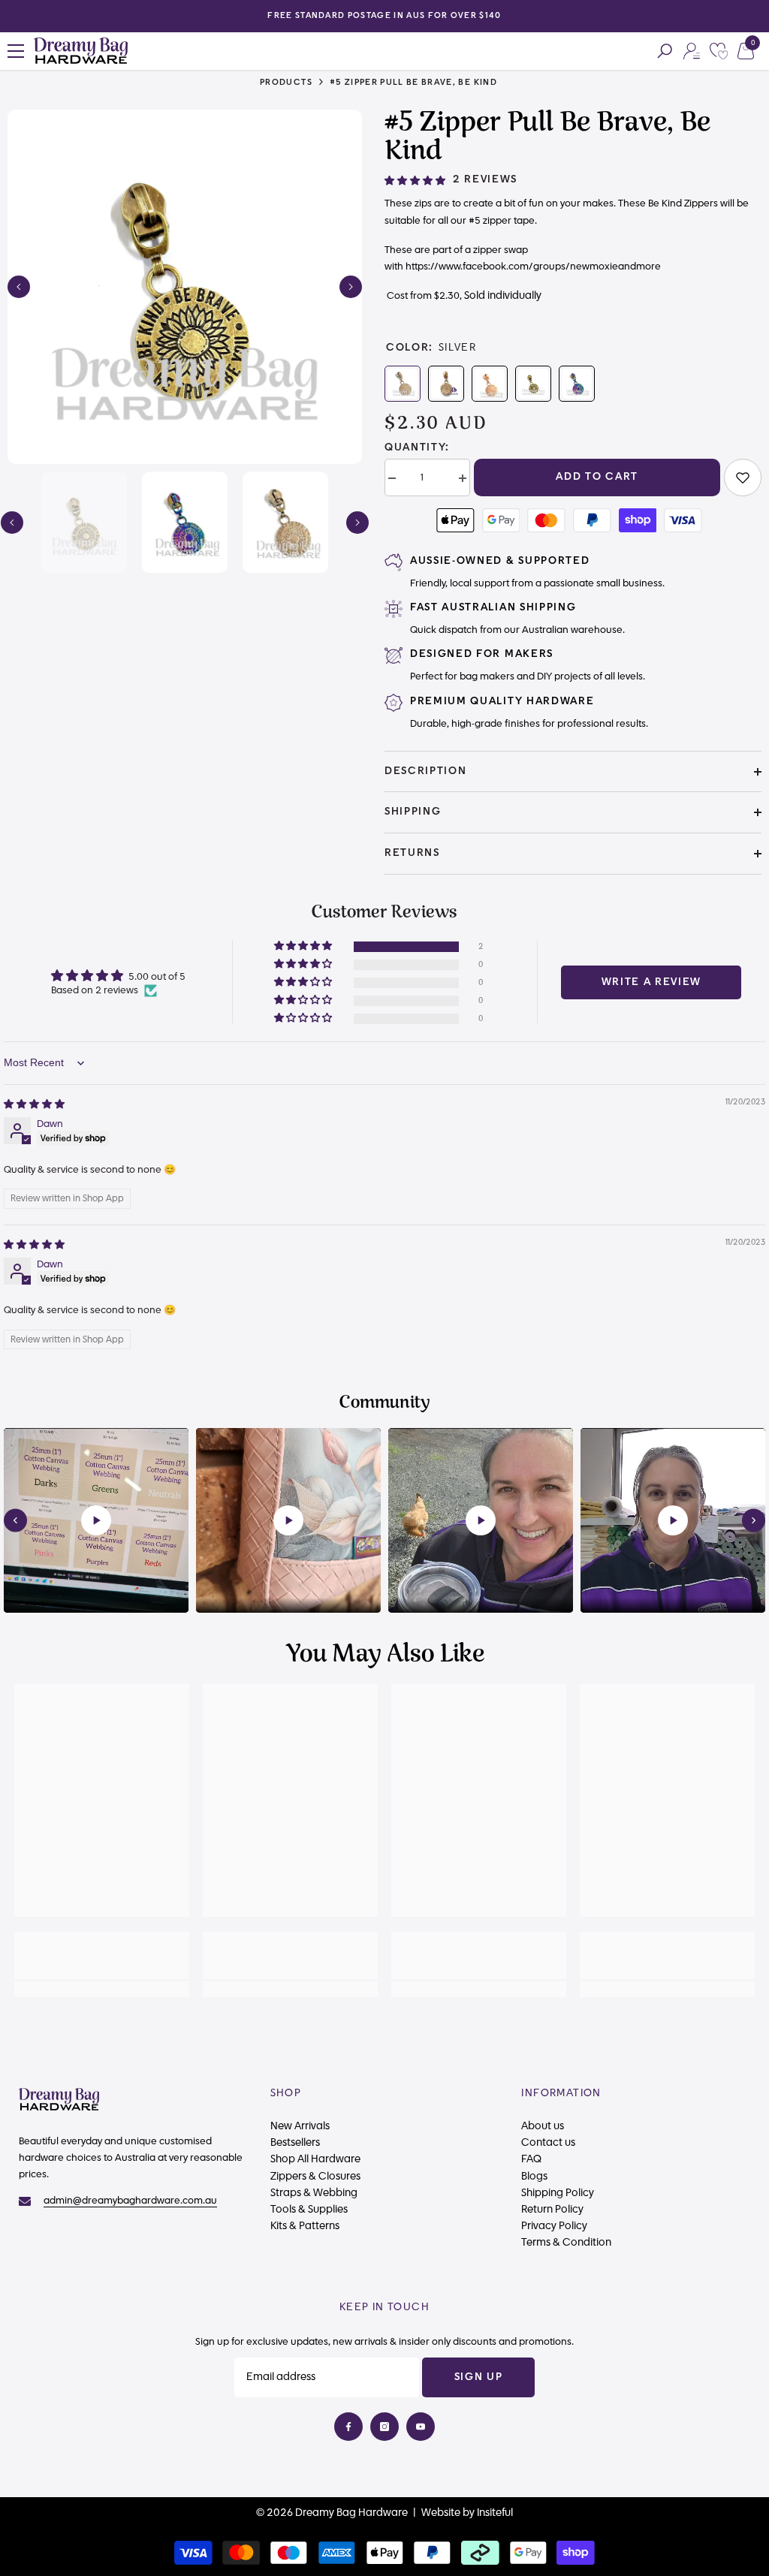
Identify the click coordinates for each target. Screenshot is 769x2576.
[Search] (665, 51)
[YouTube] (421, 2427)
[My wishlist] (719, 51)
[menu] (16, 51)
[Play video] (96, 1520)
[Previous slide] (15, 1521)
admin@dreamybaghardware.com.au (130, 2201)
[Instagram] (384, 2427)
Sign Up (479, 2377)
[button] (19, 287)
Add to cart (597, 477)
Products (286, 82)
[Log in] (692, 51)
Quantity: (417, 447)
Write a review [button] (652, 982)
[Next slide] (754, 1521)
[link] (743, 478)
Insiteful (495, 2513)
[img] (34, 1104)
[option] (384, 16)
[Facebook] (348, 2427)
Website (441, 2513)
